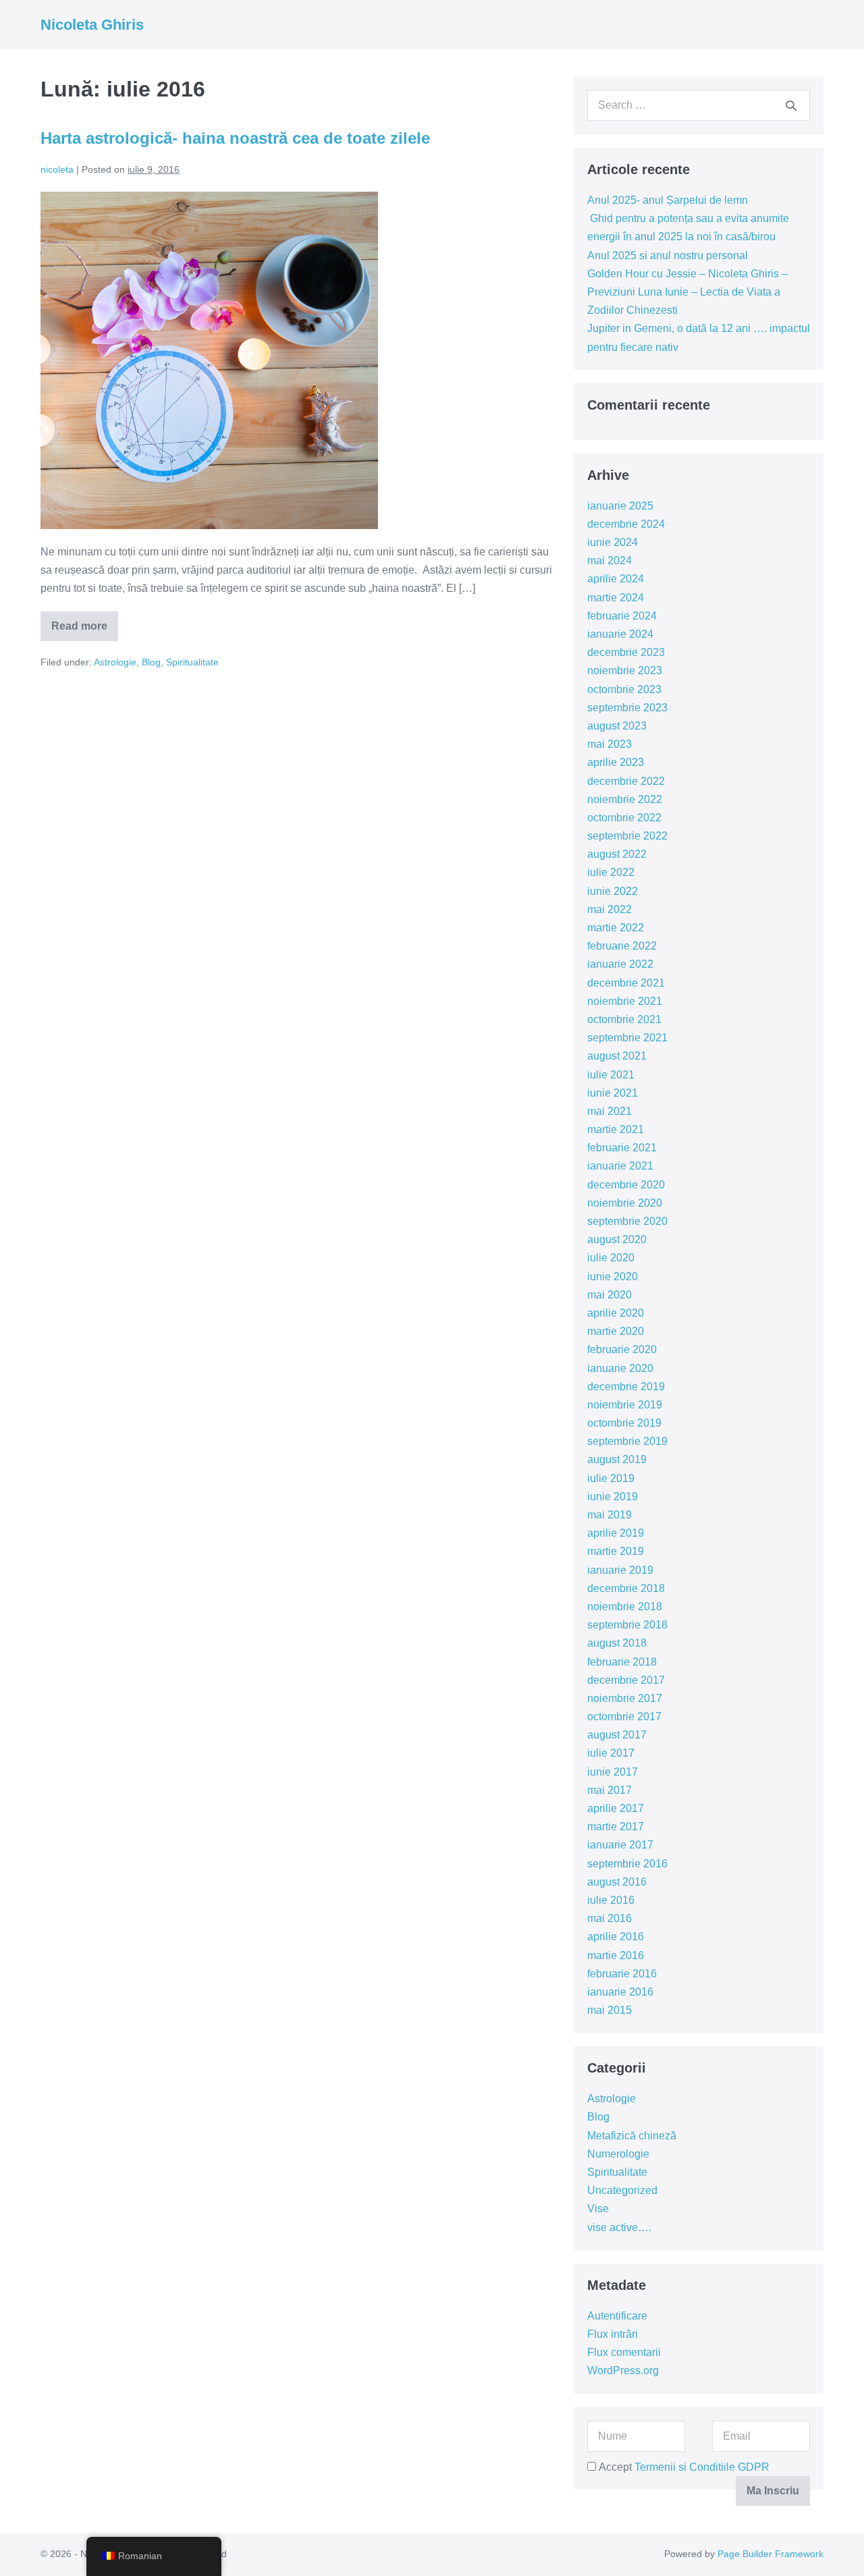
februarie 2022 (622, 946)
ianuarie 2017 (620, 1845)
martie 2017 (616, 1827)
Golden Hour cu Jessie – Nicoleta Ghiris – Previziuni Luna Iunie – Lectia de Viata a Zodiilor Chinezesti (687, 292)
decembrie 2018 (626, 1588)
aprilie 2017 (616, 1808)
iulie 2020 (611, 1258)
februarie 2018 (622, 1662)
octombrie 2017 (624, 1717)
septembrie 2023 (627, 708)
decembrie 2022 (626, 781)
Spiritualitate (192, 662)
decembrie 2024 (626, 524)
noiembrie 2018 (625, 1607)
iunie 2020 (613, 1277)
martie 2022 (616, 928)
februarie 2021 (622, 1148)
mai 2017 (610, 1790)
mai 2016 (610, 1918)
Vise (598, 2209)
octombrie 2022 (624, 818)
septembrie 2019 (627, 1441)
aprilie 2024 (616, 579)
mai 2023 (610, 744)
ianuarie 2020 (620, 1368)
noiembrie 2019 (625, 1405)
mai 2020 (610, 1295)
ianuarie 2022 (620, 964)
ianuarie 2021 (620, 1166)
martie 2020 (616, 1331)
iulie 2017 (611, 1753)
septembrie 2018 (627, 1625)
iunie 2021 (613, 1093)
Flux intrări (613, 2334)
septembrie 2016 (627, 1864)
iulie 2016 (611, 1900)
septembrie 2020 (627, 1221)
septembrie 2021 (627, 1038)
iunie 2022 (613, 891)
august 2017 (617, 1735)
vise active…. (619, 2227)
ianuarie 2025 (620, 506)
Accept (683, 2467)
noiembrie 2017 (625, 1698)
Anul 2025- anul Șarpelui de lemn (668, 200)
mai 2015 (610, 2010)
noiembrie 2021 (625, 1001)
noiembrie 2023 (625, 670)
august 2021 (617, 1056)
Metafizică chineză (632, 2136)
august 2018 (617, 1643)
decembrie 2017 (626, 1680)
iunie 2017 (613, 1772)
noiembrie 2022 (625, 799)
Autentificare (617, 2316)
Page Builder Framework (771, 2554)
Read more (85, 631)
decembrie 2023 (626, 652)
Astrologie (115, 662)
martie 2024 (616, 598)
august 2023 (617, 726)
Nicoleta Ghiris (92, 25)
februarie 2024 (622, 616)
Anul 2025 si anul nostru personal (668, 255)
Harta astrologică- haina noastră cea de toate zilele (235, 138)
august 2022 (617, 854)
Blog (151, 662)
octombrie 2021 (624, 1019)
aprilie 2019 (616, 1533)
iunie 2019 (613, 1497)
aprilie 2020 (616, 1313)
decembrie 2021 (626, 983)
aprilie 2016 (616, 1937)
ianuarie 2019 (620, 1570)
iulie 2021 (611, 1075)
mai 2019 (610, 1515)
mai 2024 (610, 560)
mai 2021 (610, 1111)
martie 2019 (616, 1551)
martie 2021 (616, 1129)
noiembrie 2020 (625, 1203)
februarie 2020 (622, 1349)
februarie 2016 (622, 1974)
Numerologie (618, 2154)
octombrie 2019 (624, 1423)
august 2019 (617, 1459)
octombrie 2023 (624, 689)
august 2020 (617, 1239)
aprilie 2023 (616, 762)
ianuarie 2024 (620, 634)
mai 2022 (610, 909)
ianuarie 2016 (620, 1992)
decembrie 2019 (626, 1387)
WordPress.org (623, 2371)
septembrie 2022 (627, 836)
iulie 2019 (611, 1478)
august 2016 (617, 1882)
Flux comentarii (624, 2352)
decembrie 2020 (626, 1185)
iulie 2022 (611, 872)
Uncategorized (622, 2190)
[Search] (791, 105)
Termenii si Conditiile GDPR (702, 2467)
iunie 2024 (613, 542)
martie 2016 (616, 1955)
